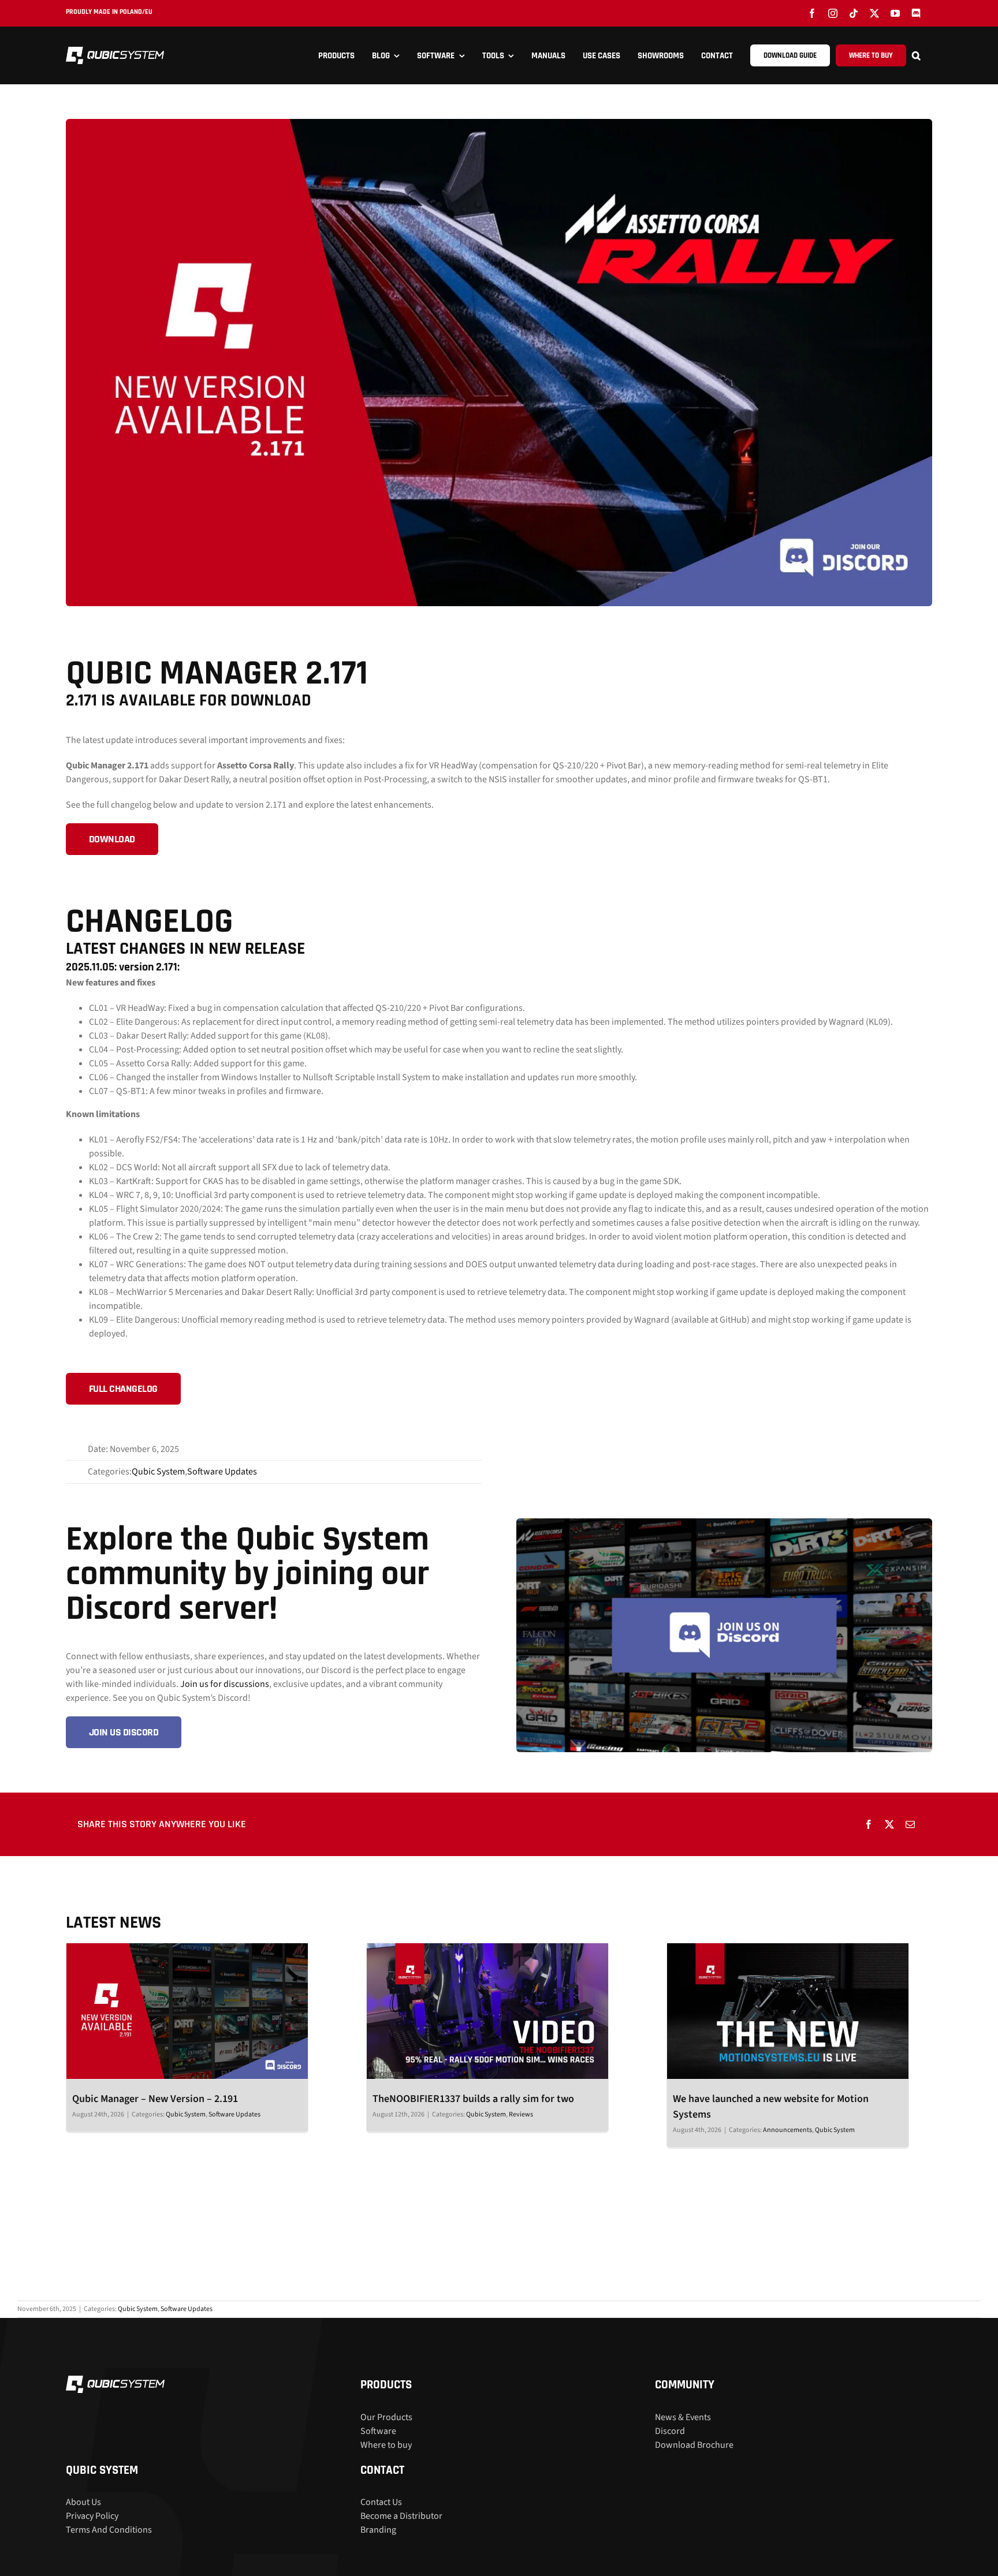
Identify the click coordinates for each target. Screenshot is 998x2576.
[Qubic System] (115, 51)
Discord (670, 2431)
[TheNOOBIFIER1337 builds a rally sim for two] (487, 2011)
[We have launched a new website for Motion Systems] (788, 2011)
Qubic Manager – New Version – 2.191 (155, 2099)
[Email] (910, 1824)
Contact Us (381, 2502)
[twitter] (874, 13)
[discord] (916, 13)
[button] (922, 55)
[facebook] (812, 13)
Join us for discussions (225, 1684)
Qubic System (158, 1472)
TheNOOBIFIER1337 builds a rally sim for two (473, 2099)
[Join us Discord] (724, 1523)
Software (378, 2431)
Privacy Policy (92, 2516)
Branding (378, 2530)
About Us (83, 2502)
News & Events (683, 2417)
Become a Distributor (401, 2516)
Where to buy (386, 2445)
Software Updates (222, 1472)
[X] (889, 1824)
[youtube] (895, 13)
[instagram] (833, 13)
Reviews (521, 2114)
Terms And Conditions (109, 2530)
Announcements (787, 2130)
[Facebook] (869, 1824)
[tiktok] (854, 13)
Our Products (386, 2417)
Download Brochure (694, 2445)
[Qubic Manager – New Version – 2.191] (187, 2011)
